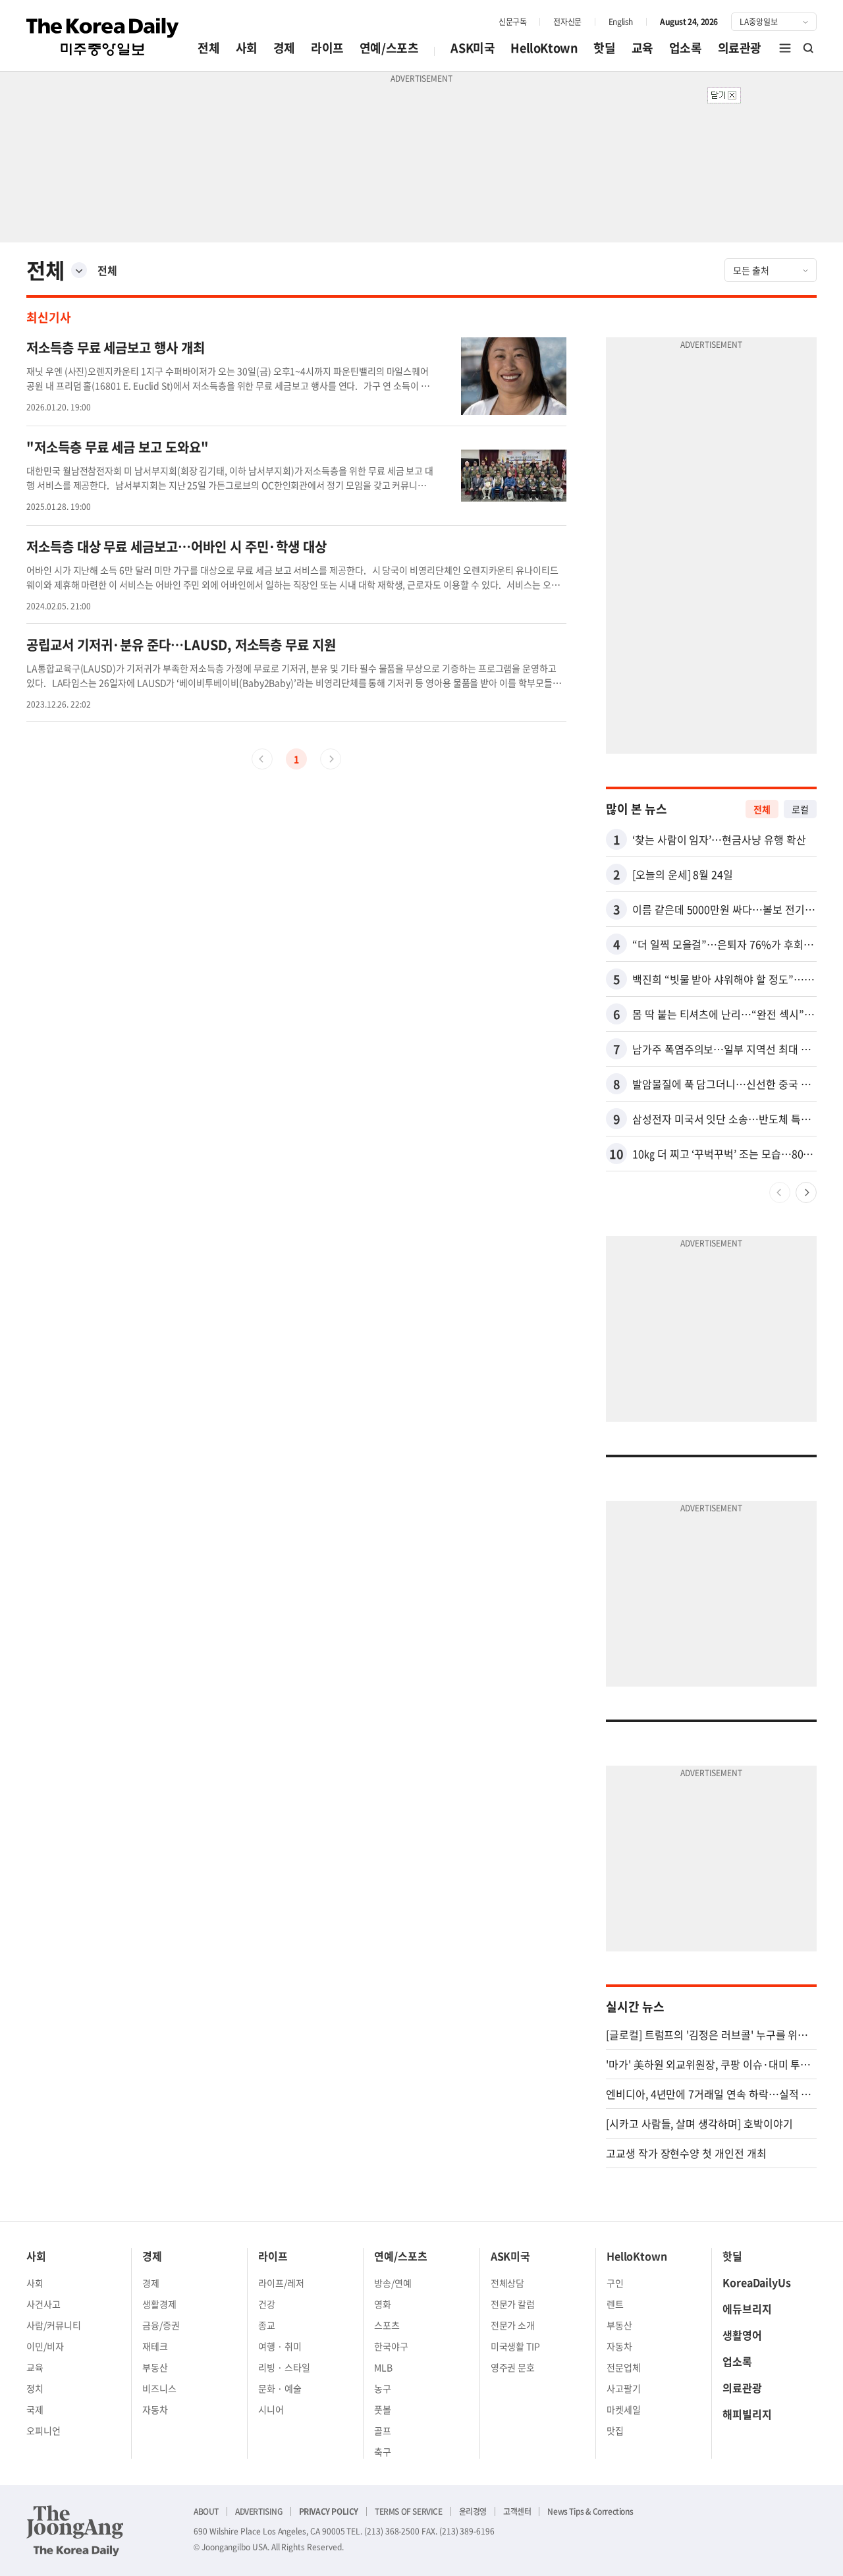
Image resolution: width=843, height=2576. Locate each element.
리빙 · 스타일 (284, 2367)
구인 (615, 2283)
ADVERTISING (259, 2511)
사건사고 (43, 2304)
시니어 (271, 2409)
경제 (284, 48)
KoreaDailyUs (757, 2282)
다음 (806, 1192)
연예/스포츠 (389, 48)
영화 (383, 2304)
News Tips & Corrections (590, 2511)
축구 (383, 2451)
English (621, 22)
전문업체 (624, 2367)
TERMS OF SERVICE (409, 2511)
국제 (35, 2409)
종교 (267, 2325)
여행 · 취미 (280, 2346)
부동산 (155, 2367)
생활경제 (159, 2304)
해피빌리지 (747, 2414)
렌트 (615, 2304)
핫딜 (604, 48)
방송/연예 (393, 2283)
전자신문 (567, 22)
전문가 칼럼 (513, 2304)
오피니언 (43, 2430)
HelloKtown (544, 48)
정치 (35, 2388)
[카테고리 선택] (79, 270)
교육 (642, 48)
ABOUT (206, 2511)
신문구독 (512, 22)
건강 (267, 2304)
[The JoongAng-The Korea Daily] (75, 2531)
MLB (383, 2367)
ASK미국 (473, 48)
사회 (247, 48)
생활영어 (742, 2335)
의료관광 (740, 48)
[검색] (809, 48)
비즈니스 (159, 2388)
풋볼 (383, 2409)
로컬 (800, 809)
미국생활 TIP (516, 2346)
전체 (208, 48)
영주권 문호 (513, 2367)
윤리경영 (473, 2511)
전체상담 (508, 2283)
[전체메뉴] (785, 48)
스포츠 (387, 2325)
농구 (383, 2388)
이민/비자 (45, 2346)
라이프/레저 (281, 2283)
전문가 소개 (513, 2325)
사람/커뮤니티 (54, 2325)
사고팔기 (624, 2388)
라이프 (327, 48)
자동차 (155, 2409)
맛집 (615, 2430)
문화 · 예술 (280, 2388)
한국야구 (391, 2346)
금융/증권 (161, 2325)
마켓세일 (624, 2409)
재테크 (155, 2346)
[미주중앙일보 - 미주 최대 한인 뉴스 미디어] (103, 37)
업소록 (686, 48)
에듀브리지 (747, 2309)
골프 (383, 2430)
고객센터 (517, 2511)
